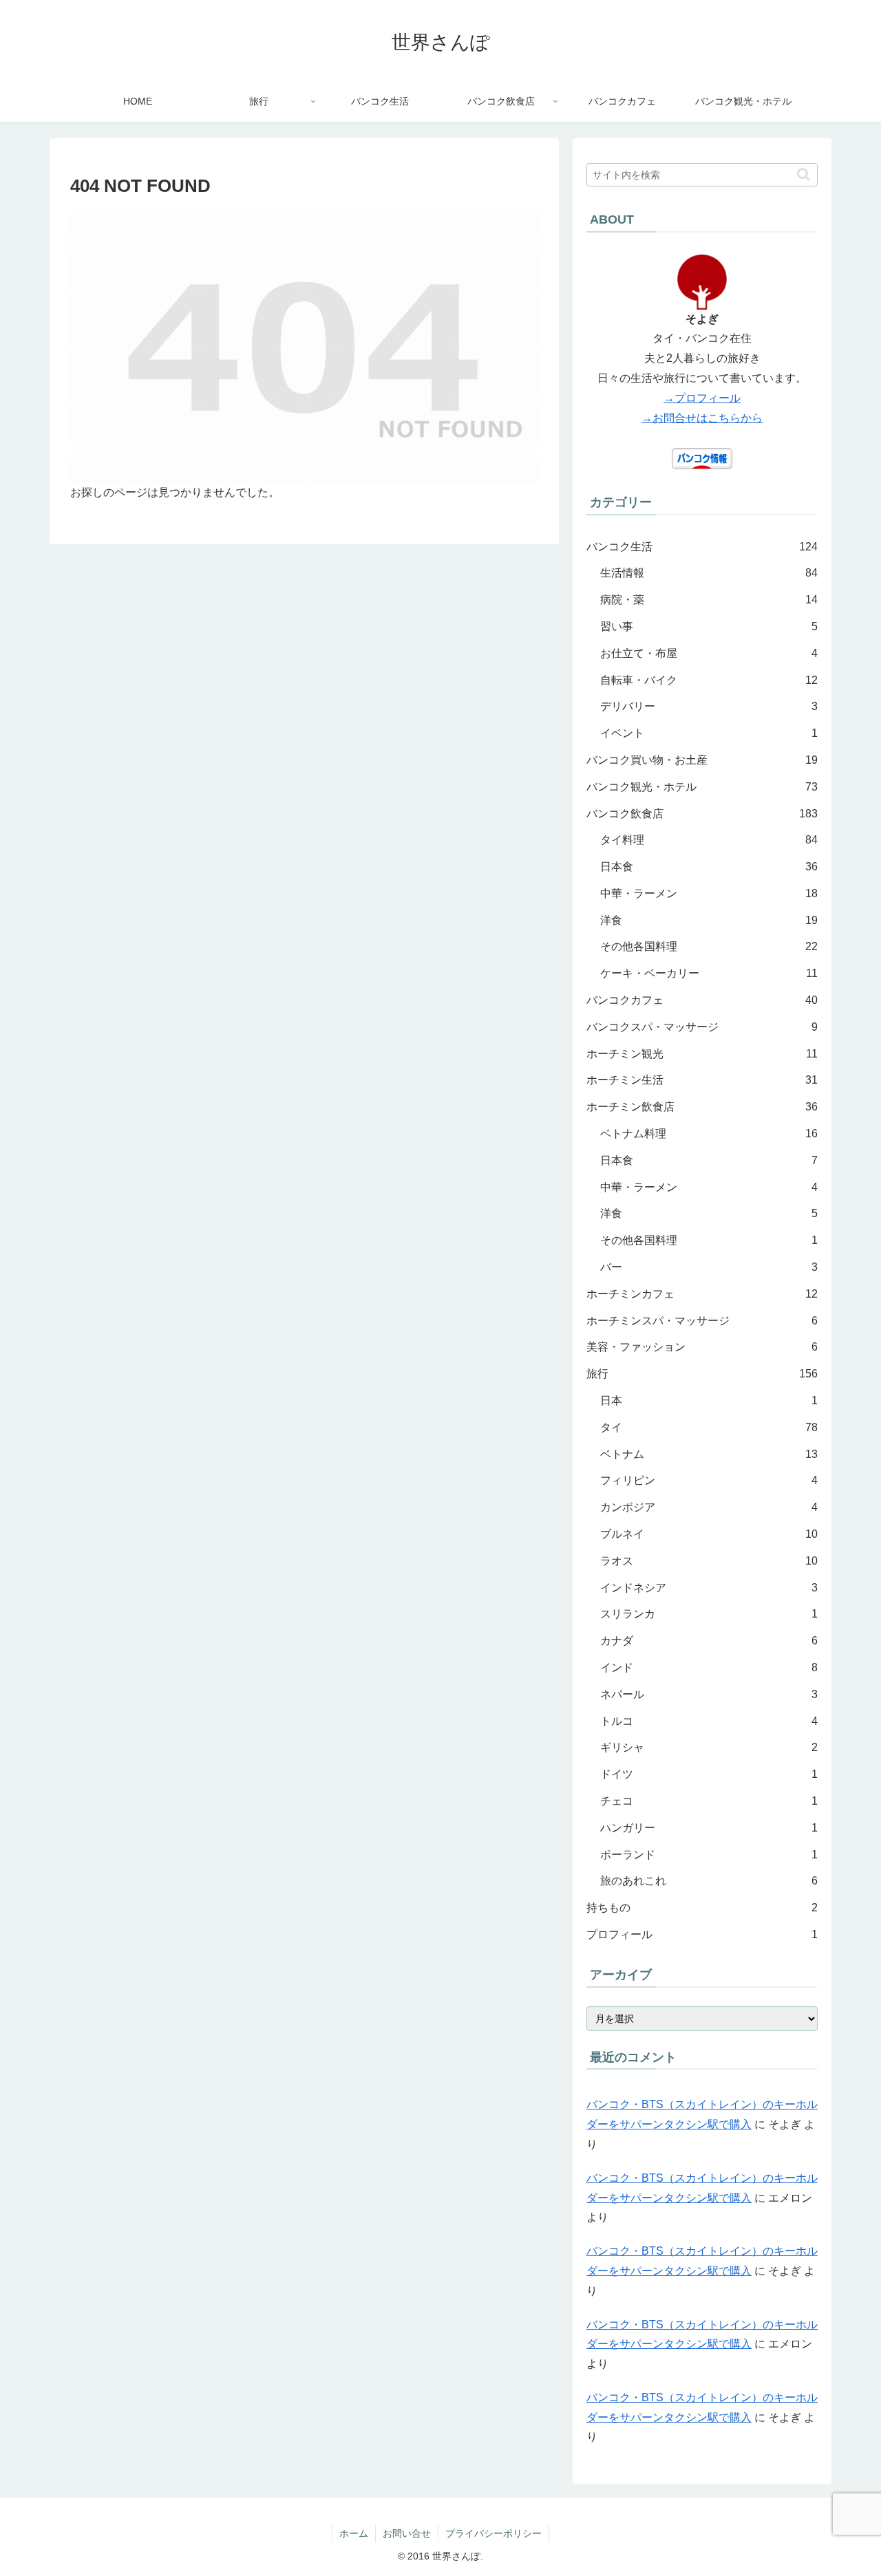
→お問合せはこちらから (702, 418)
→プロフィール (702, 398)
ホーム (354, 2533)
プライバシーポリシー (493, 2533)
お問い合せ (407, 2533)
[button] (804, 174)
